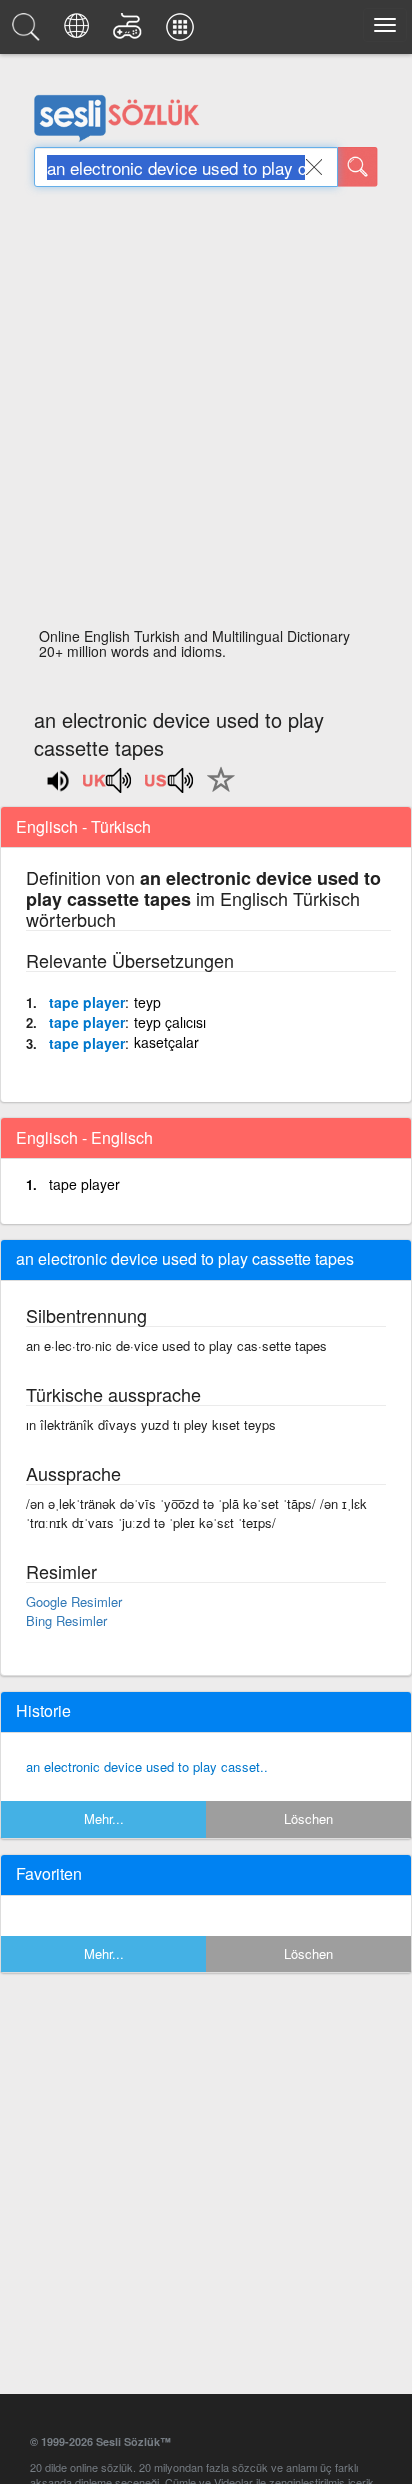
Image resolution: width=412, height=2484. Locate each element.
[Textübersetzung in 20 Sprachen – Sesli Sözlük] (79, 32)
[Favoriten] (216, 791)
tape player (87, 1002)
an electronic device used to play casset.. (147, 1766)
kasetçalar (166, 1042)
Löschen (308, 1818)
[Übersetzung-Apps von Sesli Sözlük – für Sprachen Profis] (183, 32)
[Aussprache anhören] (108, 787)
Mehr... (104, 1818)
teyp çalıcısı (170, 1022)
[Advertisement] (206, 413)
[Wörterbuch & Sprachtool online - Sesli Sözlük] (29, 32)
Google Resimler (74, 1601)
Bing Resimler (66, 1620)
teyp (147, 1002)
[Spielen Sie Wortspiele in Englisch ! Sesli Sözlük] (130, 32)
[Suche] (358, 167)
